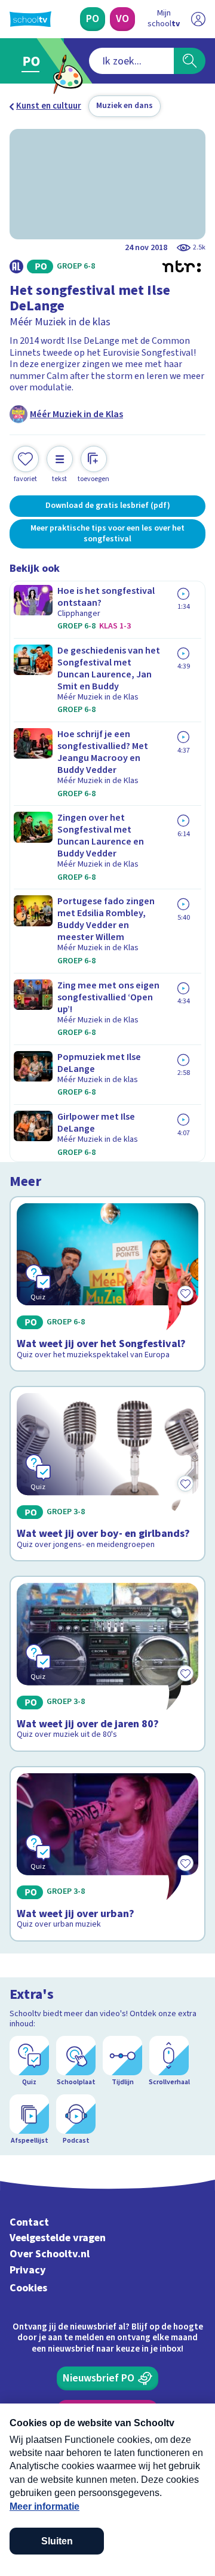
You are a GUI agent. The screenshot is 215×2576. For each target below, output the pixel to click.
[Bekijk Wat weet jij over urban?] (107, 1854)
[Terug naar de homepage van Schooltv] (30, 19)
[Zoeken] (190, 61)
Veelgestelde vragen (58, 2238)
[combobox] (131, 61)
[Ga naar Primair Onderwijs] (34, 61)
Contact (29, 2222)
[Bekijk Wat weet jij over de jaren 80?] (107, 1663)
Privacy (28, 2270)
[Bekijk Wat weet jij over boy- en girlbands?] (107, 1474)
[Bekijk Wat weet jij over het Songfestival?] (107, 1284)
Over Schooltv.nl (50, 2254)
